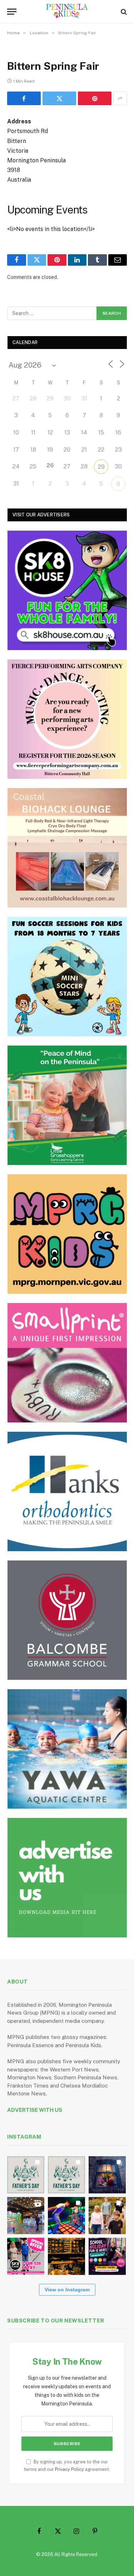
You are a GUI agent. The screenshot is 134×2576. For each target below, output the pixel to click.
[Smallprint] (67, 1363)
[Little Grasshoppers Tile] (67, 1105)
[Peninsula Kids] (67, 12)
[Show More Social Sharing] (120, 98)
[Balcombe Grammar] (67, 1620)
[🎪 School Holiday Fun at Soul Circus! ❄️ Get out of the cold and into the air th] (107, 2256)
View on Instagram (67, 2290)
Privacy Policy (70, 2469)
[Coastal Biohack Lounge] (67, 848)
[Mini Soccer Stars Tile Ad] (67, 977)
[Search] (123, 12)
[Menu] (12, 12)
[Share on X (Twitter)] (59, 98)
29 (101, 467)
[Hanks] (67, 1491)
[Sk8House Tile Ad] (67, 590)
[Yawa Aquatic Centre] (67, 1749)
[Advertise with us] (67, 1878)
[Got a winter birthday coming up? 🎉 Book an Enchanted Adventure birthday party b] (107, 2216)
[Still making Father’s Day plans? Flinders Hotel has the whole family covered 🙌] (26, 2175)
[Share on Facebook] (24, 98)
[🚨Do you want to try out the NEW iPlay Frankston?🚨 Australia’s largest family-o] (66, 2216)
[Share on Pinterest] (95, 98)
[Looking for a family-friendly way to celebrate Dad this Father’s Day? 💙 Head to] (66, 2175)
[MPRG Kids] (67, 1234)
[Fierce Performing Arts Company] (67, 719)
